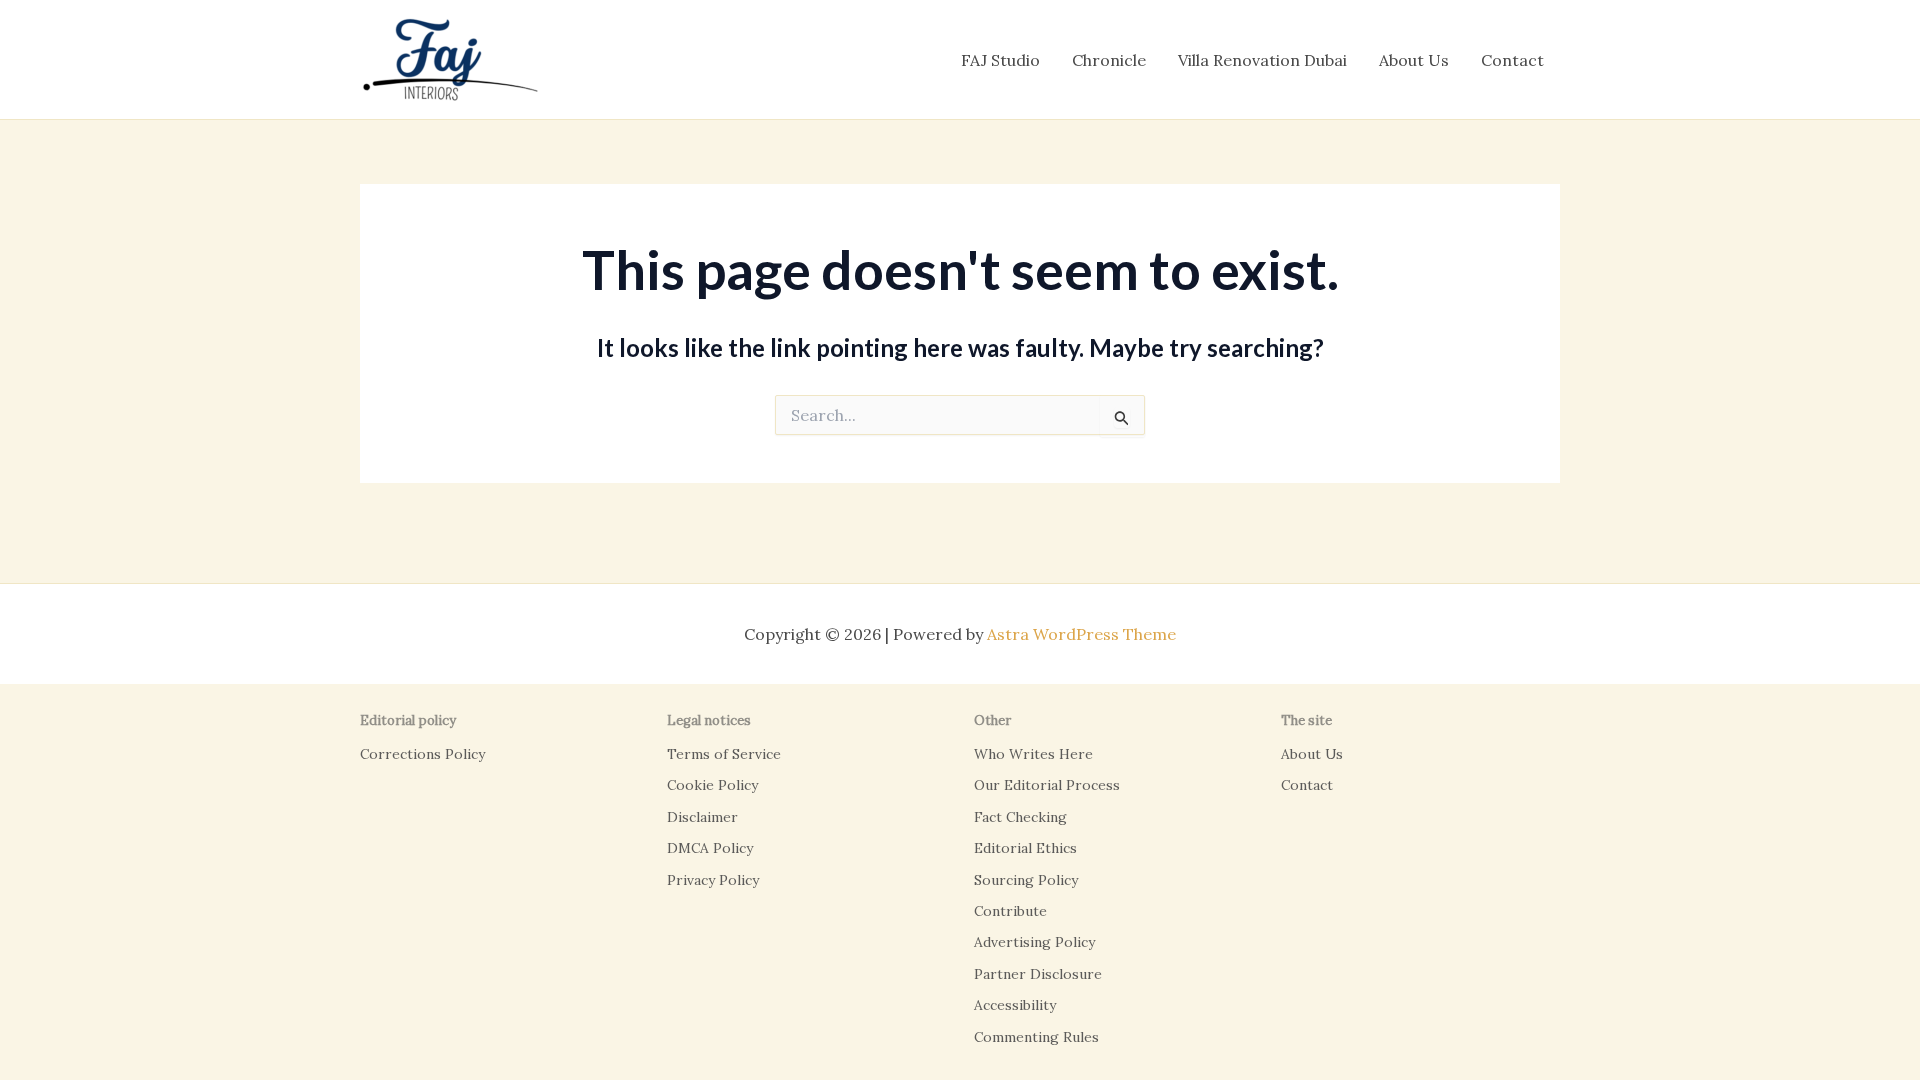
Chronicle (1109, 60)
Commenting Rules (1036, 1037)
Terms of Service (724, 754)
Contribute (1010, 911)
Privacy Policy (713, 880)
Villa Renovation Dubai (1262, 60)
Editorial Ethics (1025, 848)
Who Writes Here (1033, 754)
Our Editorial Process (1047, 785)
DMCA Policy (710, 848)
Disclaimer (702, 817)
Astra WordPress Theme (1081, 634)
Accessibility (1015, 1005)
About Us (1414, 60)
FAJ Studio (1000, 60)
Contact (1512, 60)
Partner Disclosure (1038, 974)
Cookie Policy (712, 785)
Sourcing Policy (1026, 880)
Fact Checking (1020, 817)
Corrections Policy (422, 754)
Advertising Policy (1034, 942)
